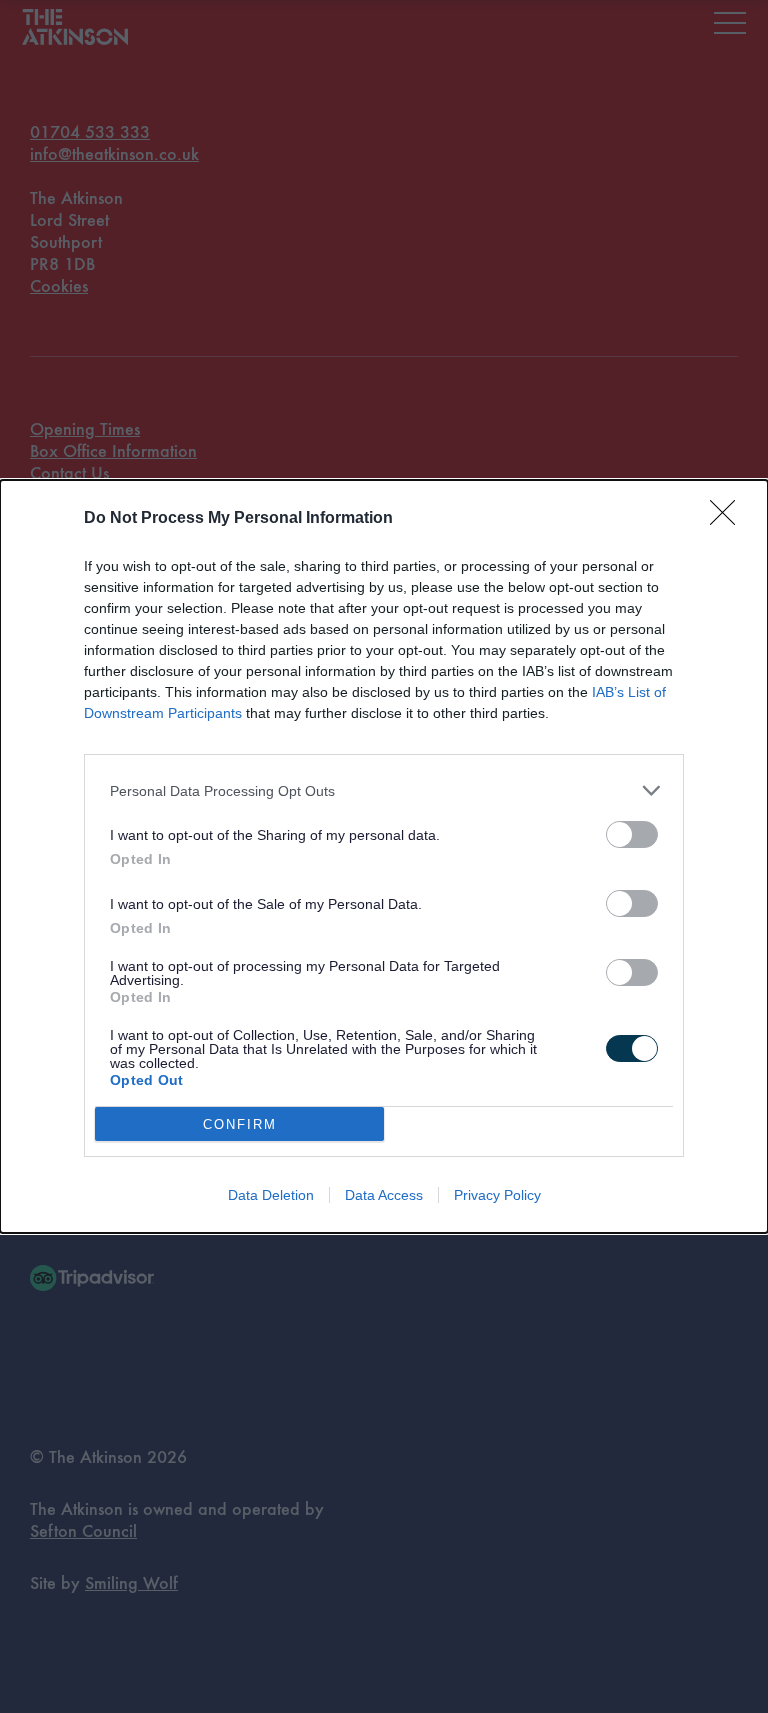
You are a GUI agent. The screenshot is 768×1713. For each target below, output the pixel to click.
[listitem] (384, 790)
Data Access (384, 1195)
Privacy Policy (497, 1195)
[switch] (632, 834)
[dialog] (384, 856)
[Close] (729, 519)
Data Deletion (271, 1195)
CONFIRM (240, 1124)
